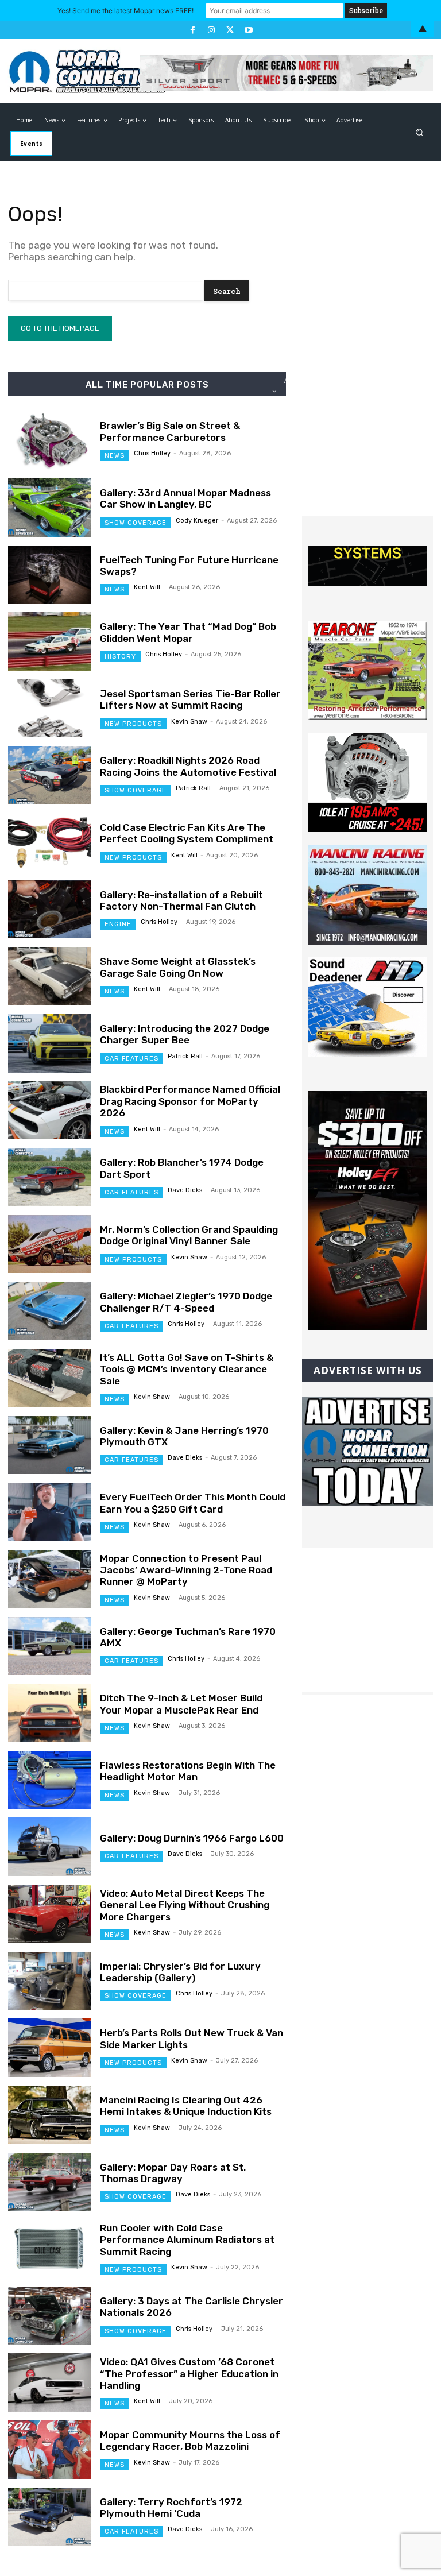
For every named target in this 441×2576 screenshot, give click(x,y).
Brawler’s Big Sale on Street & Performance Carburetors (170, 431)
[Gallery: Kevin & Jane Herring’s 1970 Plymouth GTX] (50, 1445)
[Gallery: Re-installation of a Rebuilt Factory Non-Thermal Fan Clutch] (50, 910)
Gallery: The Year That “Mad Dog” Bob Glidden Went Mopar (188, 632)
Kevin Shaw (189, 722)
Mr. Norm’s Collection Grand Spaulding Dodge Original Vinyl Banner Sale (189, 1235)
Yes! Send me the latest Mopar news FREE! (125, 11)
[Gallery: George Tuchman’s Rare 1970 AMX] (50, 1646)
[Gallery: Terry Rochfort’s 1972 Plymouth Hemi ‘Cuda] (50, 2517)
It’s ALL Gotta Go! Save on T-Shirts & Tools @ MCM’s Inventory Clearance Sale (187, 1369)
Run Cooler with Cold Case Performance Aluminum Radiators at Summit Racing (187, 2240)
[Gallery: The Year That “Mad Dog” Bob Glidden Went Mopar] (50, 641)
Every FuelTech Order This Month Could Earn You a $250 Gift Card (193, 1503)
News (115, 456)
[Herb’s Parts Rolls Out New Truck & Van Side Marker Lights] (50, 2048)
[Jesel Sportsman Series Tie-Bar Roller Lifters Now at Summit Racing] (50, 709)
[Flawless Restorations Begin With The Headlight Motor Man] (50, 1780)
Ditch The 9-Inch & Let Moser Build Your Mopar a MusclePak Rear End (181, 1704)
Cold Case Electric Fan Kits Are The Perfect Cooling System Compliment (187, 833)
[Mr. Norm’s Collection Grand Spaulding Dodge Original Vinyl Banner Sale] (50, 1244)
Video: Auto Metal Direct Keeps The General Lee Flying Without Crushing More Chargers (185, 1905)
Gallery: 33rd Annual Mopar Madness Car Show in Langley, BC (185, 498)
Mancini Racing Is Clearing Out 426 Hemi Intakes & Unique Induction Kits (186, 2106)
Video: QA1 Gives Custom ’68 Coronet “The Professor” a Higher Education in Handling (189, 2374)
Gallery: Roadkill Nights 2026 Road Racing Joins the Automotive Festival (188, 766)
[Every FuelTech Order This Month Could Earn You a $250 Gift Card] (50, 1512)
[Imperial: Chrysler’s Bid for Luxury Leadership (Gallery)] (50, 1981)
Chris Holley (152, 453)
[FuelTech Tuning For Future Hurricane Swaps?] (50, 575)
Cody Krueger (197, 521)
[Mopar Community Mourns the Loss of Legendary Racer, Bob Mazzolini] (50, 2450)
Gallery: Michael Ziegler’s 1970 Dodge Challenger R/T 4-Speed (186, 1302)
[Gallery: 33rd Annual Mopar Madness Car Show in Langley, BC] (50, 508)
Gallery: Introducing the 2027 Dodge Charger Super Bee (185, 1034)
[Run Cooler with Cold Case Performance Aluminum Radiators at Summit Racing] (50, 2249)
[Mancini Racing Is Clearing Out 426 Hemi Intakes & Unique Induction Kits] (50, 2115)
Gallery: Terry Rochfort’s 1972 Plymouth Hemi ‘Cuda (171, 2508)
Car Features (131, 1059)
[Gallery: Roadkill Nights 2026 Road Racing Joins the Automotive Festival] (50, 775)
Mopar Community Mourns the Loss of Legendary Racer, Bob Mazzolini (190, 2440)
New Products (133, 724)
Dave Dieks (185, 1190)
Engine (118, 924)
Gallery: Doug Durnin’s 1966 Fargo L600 (192, 1838)
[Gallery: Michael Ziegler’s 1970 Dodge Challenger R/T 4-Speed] (50, 1311)
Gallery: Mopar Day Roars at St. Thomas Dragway (173, 2173)
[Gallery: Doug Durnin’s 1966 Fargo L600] (50, 1847)
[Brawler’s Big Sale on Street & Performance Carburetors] (50, 440)
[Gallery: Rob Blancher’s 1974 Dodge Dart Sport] (50, 1177)
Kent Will (147, 587)
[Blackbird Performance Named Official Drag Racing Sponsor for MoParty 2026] (50, 1111)
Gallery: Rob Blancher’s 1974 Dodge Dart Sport (182, 1168)
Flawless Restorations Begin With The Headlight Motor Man (188, 1771)
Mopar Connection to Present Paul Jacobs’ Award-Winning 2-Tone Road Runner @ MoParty (186, 1570)
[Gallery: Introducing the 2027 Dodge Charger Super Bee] (50, 1043)
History (120, 657)
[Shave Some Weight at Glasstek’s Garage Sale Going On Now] (50, 976)
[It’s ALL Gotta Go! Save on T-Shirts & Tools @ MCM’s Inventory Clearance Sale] (50, 1378)
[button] (419, 132)
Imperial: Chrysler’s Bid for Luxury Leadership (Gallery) (180, 1972)
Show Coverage (136, 523)
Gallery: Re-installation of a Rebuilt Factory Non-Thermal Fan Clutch (181, 900)
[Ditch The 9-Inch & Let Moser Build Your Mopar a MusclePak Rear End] (50, 1713)
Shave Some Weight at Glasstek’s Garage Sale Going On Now (178, 967)
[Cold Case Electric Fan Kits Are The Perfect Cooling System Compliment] (50, 842)
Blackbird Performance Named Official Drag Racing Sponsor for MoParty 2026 (190, 1101)
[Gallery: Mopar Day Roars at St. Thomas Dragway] (50, 2182)
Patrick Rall (193, 788)
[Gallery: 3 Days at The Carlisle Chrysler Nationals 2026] (50, 2316)
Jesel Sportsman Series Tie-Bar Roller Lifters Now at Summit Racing (190, 699)
